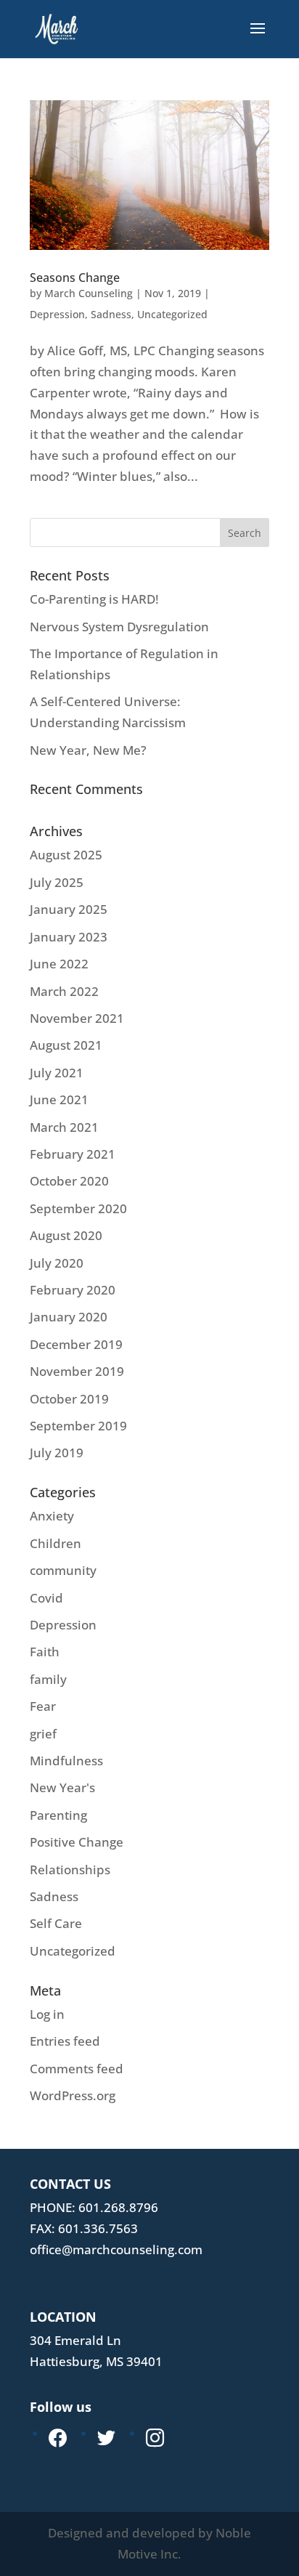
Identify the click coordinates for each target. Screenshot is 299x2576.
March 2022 (64, 991)
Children (56, 1543)
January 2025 (69, 909)
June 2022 (59, 964)
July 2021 (57, 1073)
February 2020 (73, 1290)
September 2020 (78, 1208)
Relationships (70, 1870)
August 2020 (66, 1235)
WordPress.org (73, 2095)
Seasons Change (75, 278)
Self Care (56, 1923)
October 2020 (69, 1181)
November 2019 (77, 1371)
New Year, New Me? (88, 750)
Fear (43, 1706)
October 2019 (69, 1399)
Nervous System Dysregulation (119, 627)
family (48, 1679)
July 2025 (57, 882)
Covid (46, 1598)
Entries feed (65, 2041)
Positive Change (77, 1842)
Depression (57, 314)
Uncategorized (172, 314)
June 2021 (59, 1099)
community (63, 1570)
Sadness (111, 314)
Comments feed (77, 2069)
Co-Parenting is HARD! (94, 599)
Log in (47, 2014)
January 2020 (69, 1317)
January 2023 (69, 937)
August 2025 (66, 855)
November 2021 (77, 1018)
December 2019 (76, 1344)
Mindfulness (66, 1761)
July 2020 (57, 1263)
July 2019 (57, 1453)
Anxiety (52, 1516)
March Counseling (89, 293)
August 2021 (66, 1045)
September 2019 (78, 1426)
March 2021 (64, 1127)
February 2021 (73, 1154)
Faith (45, 1652)
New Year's (62, 1787)
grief (43, 1734)
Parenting (58, 1815)
